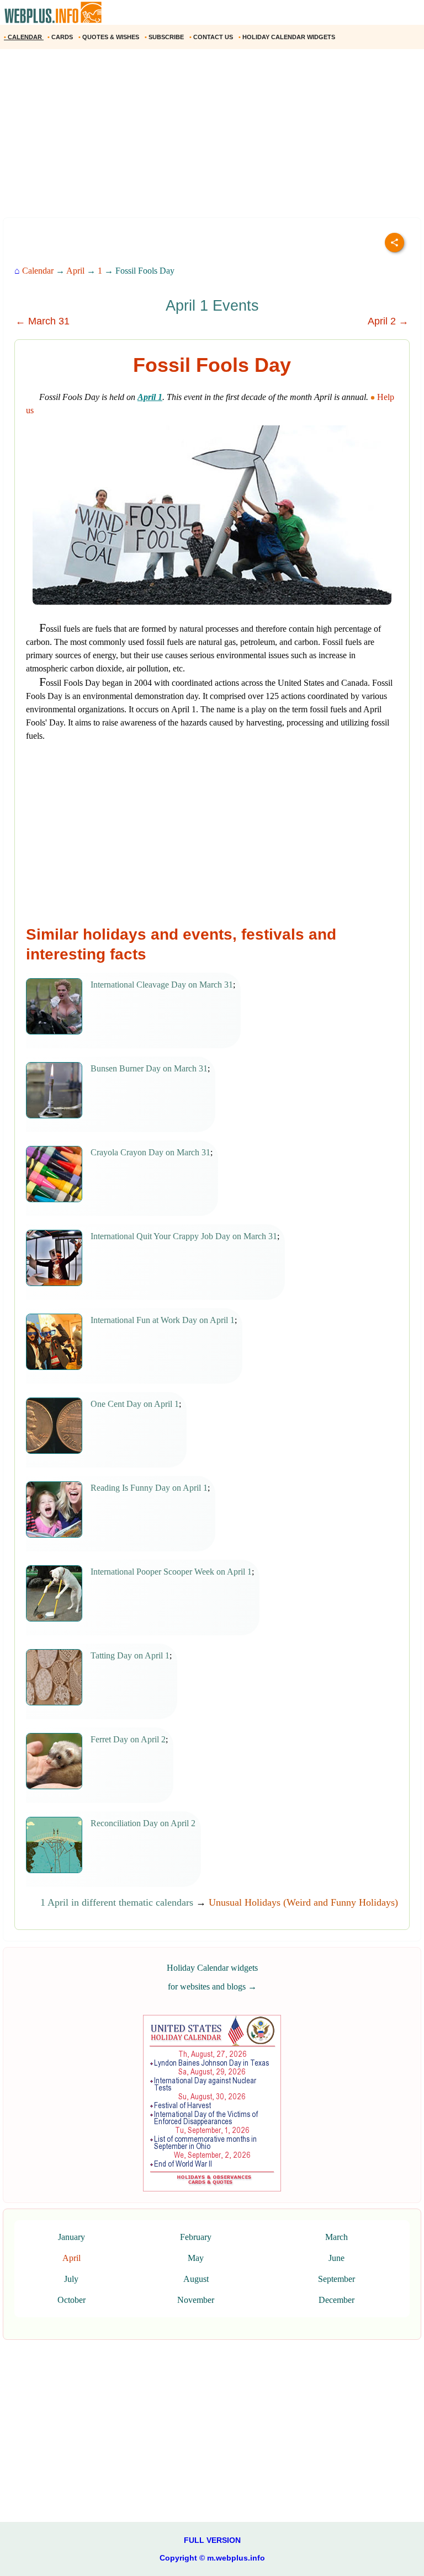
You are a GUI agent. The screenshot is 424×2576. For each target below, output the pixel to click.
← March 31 (43, 321)
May (196, 2258)
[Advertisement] (212, 137)
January (71, 2237)
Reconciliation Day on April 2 (143, 1823)
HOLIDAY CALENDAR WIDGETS (288, 37)
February (196, 2237)
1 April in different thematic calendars (117, 1902)
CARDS (61, 37)
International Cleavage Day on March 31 (162, 985)
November (196, 2300)
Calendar (38, 271)
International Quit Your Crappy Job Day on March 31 (184, 1236)
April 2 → (388, 321)
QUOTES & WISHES (110, 37)
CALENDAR (24, 37)
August (196, 2279)
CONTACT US (212, 37)
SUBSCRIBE (165, 37)
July (71, 2279)
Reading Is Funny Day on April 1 (149, 1488)
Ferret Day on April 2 (128, 1739)
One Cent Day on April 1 (135, 1404)
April (75, 271)
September (336, 2279)
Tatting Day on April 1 (130, 1655)
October (71, 2300)
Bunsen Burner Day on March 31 (149, 1068)
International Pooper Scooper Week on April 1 (171, 1572)
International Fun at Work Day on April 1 (163, 1320)
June (336, 2258)
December (336, 2300)
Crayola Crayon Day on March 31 (150, 1152)
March (336, 2237)
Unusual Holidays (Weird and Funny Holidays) (303, 1902)
